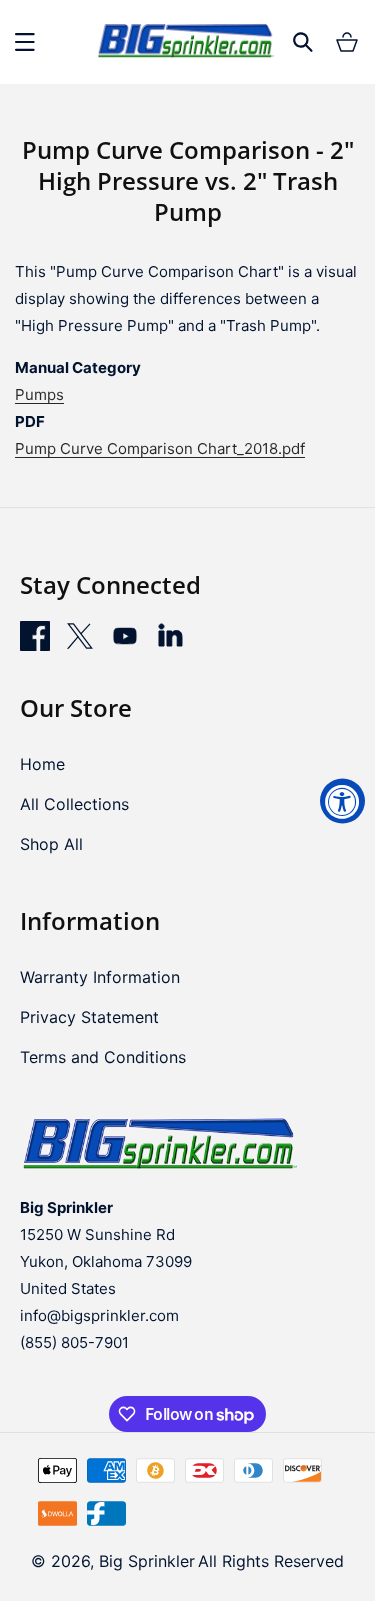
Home (42, 764)
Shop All (51, 844)
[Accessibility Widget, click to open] (342, 800)
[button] (25, 42)
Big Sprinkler (147, 1561)
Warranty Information (100, 977)
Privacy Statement (89, 1017)
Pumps (39, 394)
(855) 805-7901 (74, 1342)
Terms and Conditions (103, 1057)
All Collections (74, 804)
